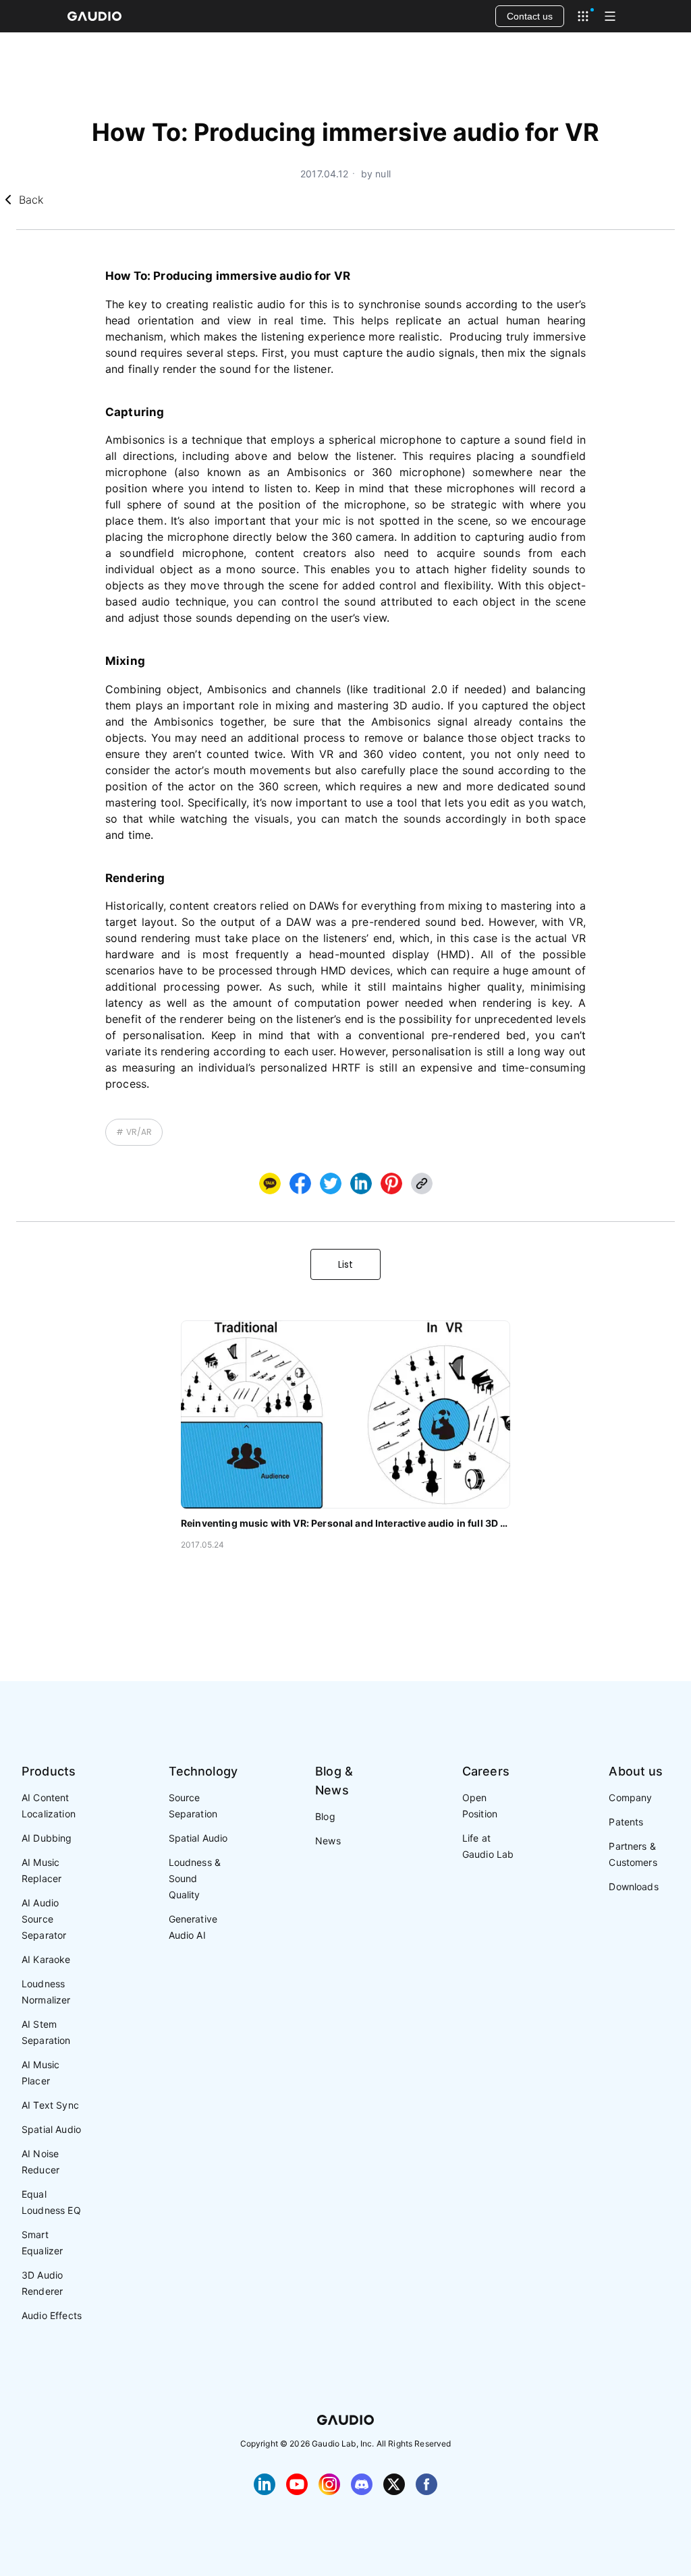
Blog (325, 1816)
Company (630, 1797)
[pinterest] (391, 1183)
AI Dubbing (47, 1838)
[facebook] (300, 1183)
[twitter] (331, 1183)
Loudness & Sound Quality (195, 1878)
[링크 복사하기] (361, 1183)
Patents (626, 1822)
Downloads (633, 1886)
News (328, 1841)
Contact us (530, 16)
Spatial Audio (51, 2129)
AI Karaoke (46, 1959)
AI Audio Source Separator (44, 1919)
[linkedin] (361, 1183)
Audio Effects (52, 2315)
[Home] (94, 16)
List (345, 1264)
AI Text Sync (50, 2105)
